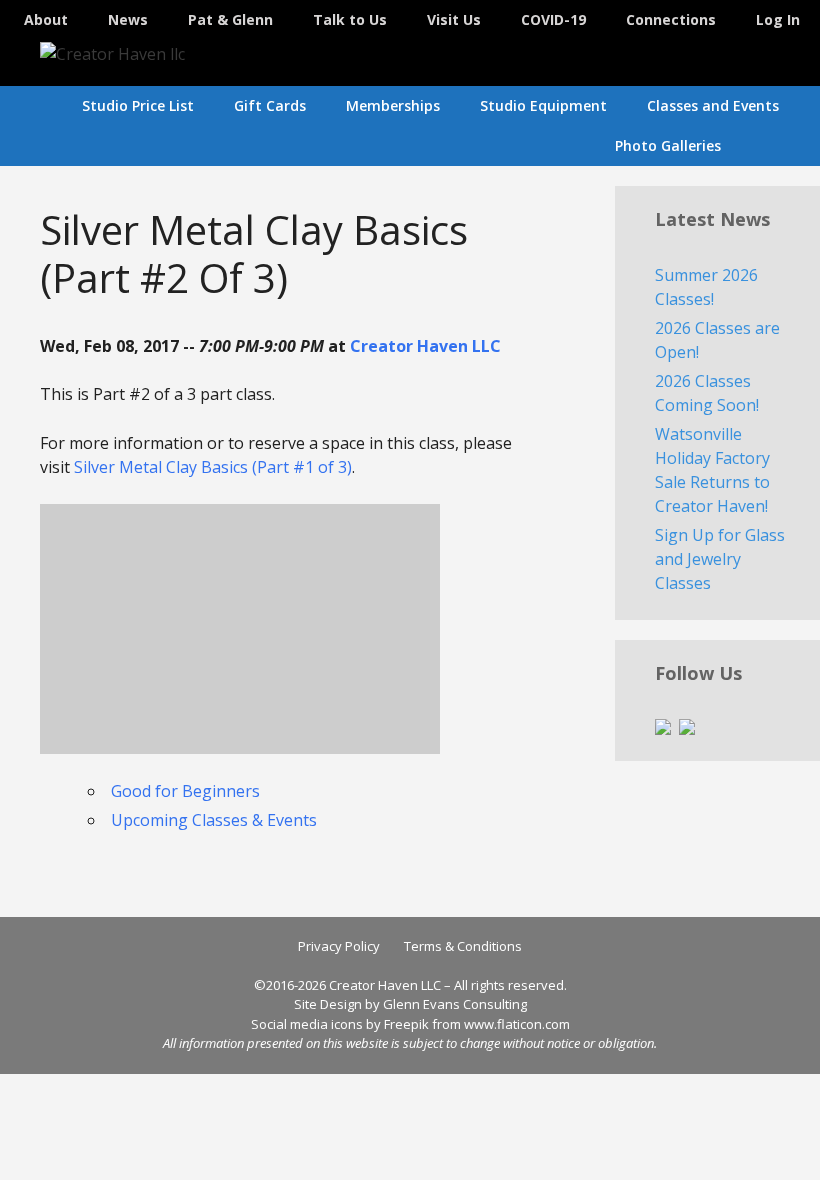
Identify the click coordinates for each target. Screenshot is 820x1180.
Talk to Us (350, 19)
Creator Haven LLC (425, 346)
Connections (671, 19)
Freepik (406, 1024)
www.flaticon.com (517, 1024)
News (128, 19)
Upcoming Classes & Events (214, 820)
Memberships (393, 105)
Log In (778, 19)
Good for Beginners (185, 791)
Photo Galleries (668, 145)
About (46, 19)
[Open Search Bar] (791, 146)
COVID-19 (553, 19)
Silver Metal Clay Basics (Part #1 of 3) (213, 467)
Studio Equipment (543, 105)
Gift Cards (270, 105)
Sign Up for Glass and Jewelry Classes (720, 559)
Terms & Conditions (463, 946)
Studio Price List (138, 105)
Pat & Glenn (230, 19)
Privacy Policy (339, 946)
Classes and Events (713, 105)
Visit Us (454, 19)
